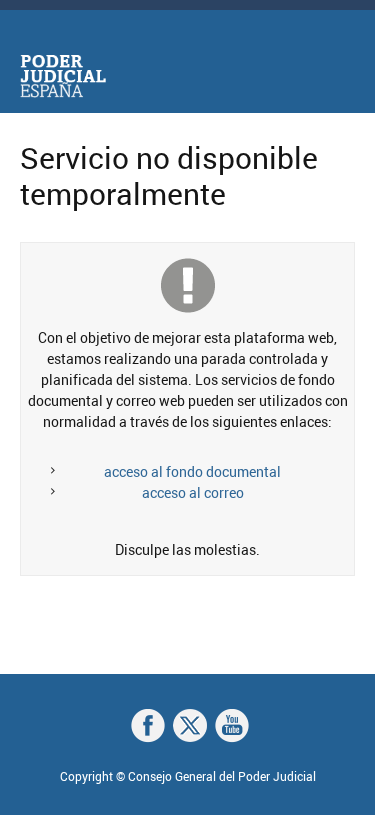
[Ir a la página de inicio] (63, 76)
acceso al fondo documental (192, 471)
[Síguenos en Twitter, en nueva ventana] (190, 726)
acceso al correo (193, 492)
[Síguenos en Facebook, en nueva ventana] (148, 726)
